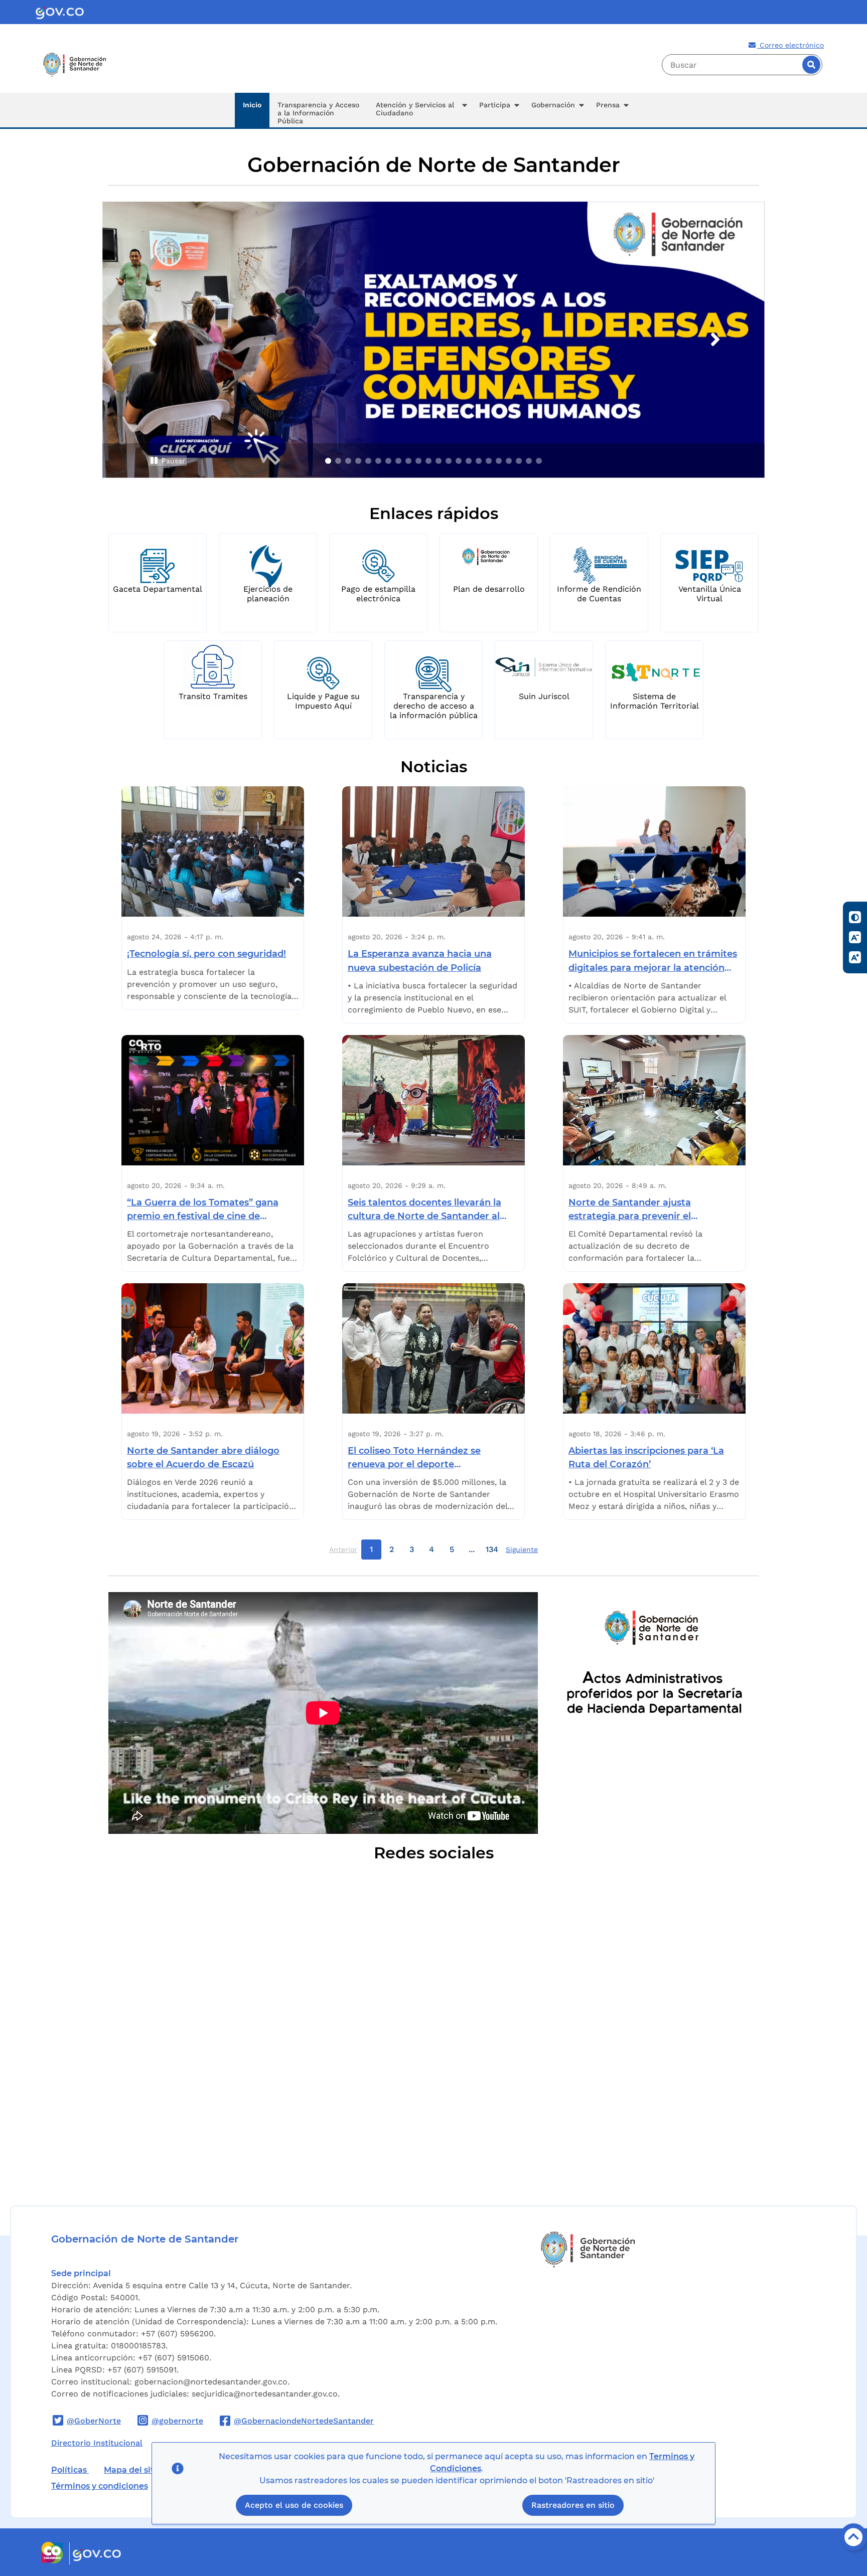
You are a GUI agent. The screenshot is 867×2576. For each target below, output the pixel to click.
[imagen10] (418, 461)
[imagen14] (459, 461)
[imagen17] (489, 461)
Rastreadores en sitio (573, 2506)
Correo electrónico (790, 45)
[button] (419, 110)
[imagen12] (439, 461)
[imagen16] (479, 461)
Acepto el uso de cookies (294, 2506)
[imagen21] (529, 461)
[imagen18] (499, 461)
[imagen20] (519, 461)
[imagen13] (449, 461)
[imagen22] (539, 461)
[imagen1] (328, 461)
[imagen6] (378, 461)
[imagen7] (388, 461)
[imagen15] (469, 461)
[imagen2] (338, 461)
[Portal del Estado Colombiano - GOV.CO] (60, 12)
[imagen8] (398, 461)
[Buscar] (811, 65)
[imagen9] (408, 461)
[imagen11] (428, 461)
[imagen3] (348, 461)
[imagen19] (509, 461)
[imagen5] (368, 461)
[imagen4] (358, 461)
